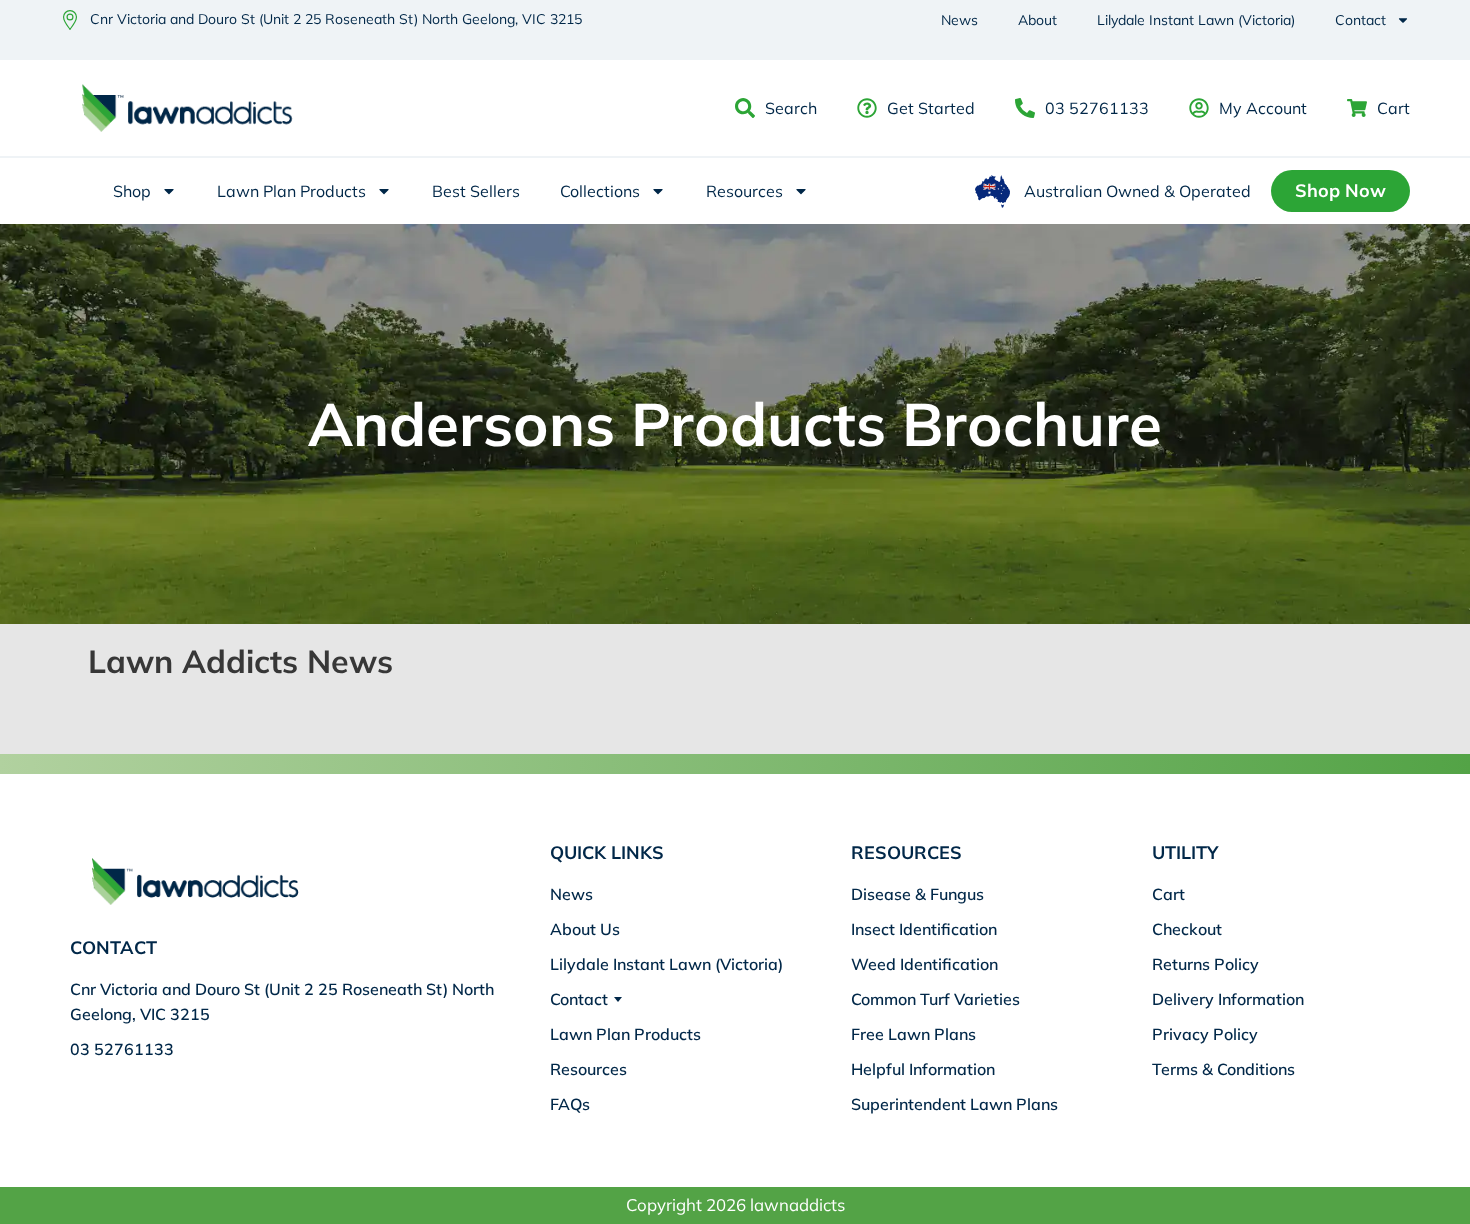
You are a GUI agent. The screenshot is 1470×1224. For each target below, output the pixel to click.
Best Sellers (476, 191)
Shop (132, 191)
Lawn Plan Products (291, 191)
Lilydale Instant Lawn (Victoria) (1196, 20)
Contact (1360, 20)
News (959, 20)
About (1037, 20)
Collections (600, 191)
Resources (744, 191)
